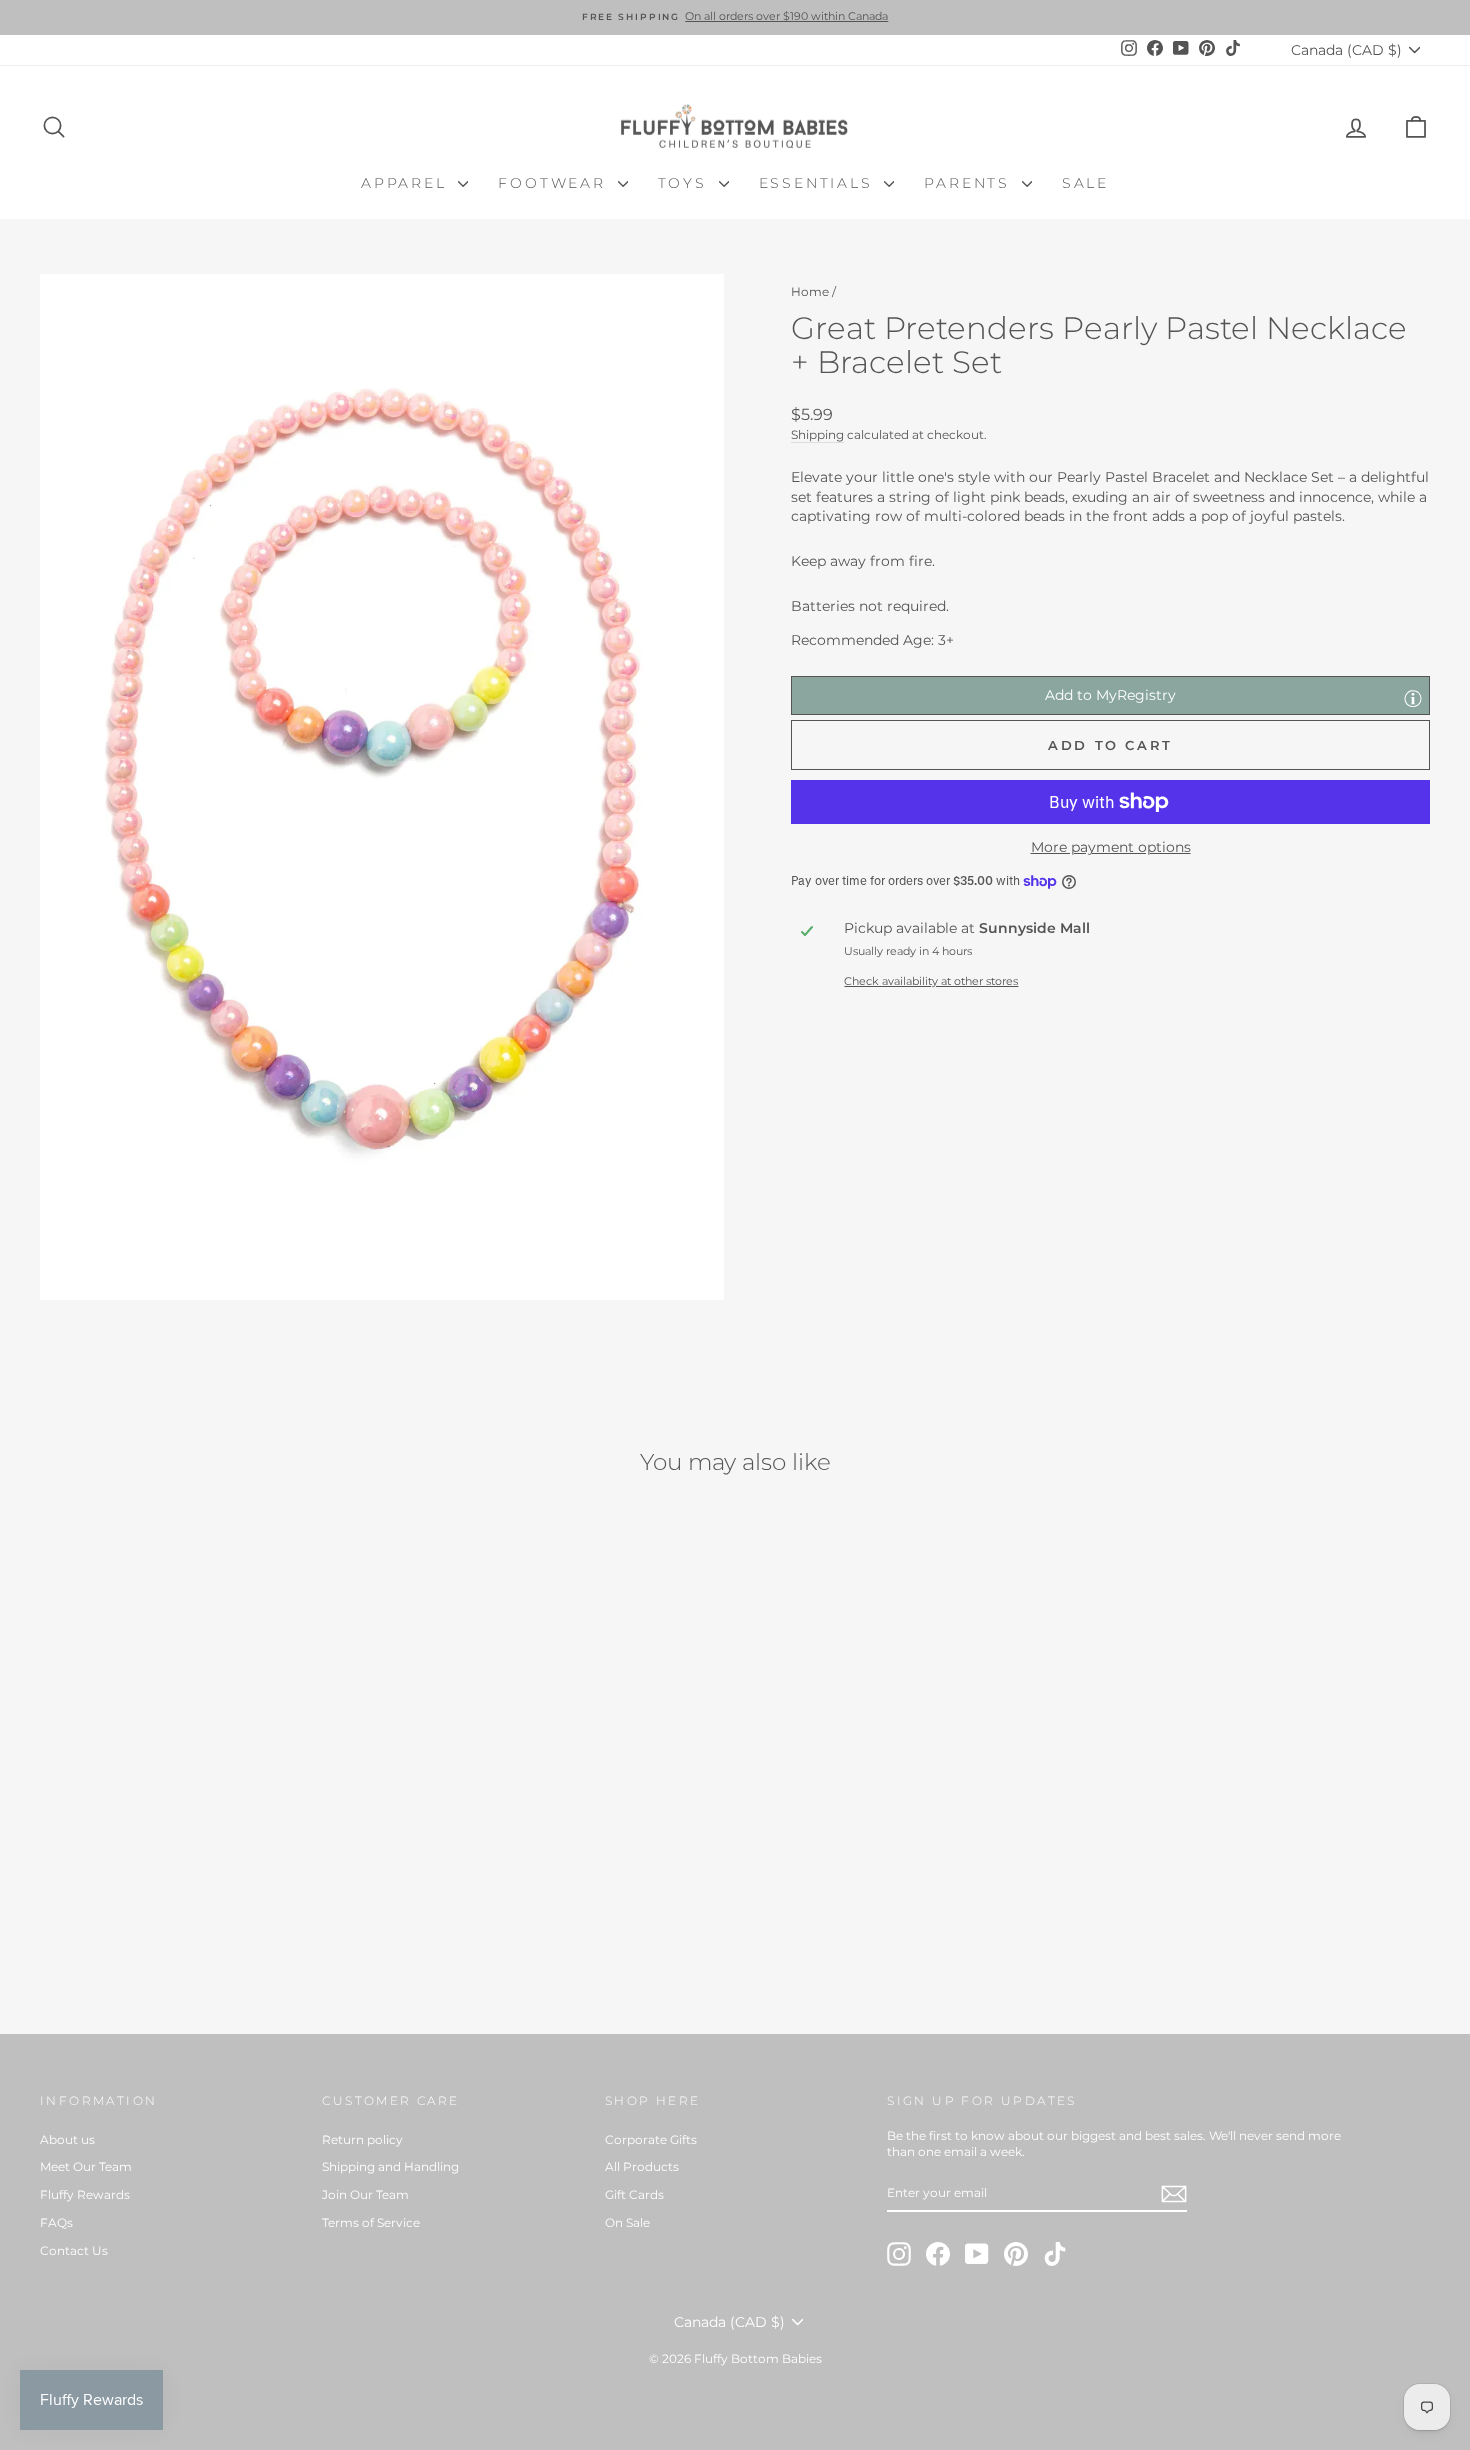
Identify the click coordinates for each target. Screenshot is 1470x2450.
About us (67, 2139)
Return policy (362, 2139)
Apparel (407, 183)
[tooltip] (1413, 698)
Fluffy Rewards (85, 2194)
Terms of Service (371, 2222)
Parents (970, 183)
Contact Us (74, 2250)
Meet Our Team (86, 2166)
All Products (642, 2166)
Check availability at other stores (931, 981)
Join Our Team (365, 2194)
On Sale (627, 2222)
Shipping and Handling (390, 2166)
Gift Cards (634, 2194)
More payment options (1111, 847)
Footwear (555, 183)
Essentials (819, 183)
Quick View (205, 1836)
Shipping (817, 434)
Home (810, 291)
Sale (1085, 183)
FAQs (56, 2222)
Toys (686, 183)
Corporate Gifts (651, 2139)
